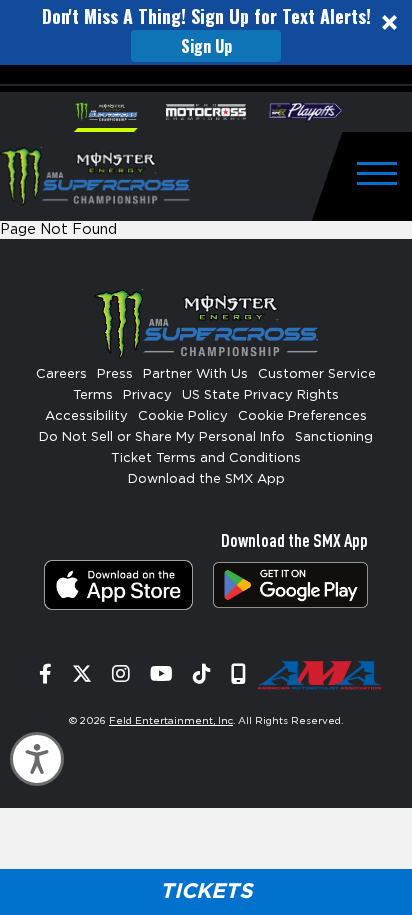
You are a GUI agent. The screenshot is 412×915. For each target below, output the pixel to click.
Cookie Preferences (302, 416)
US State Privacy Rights (260, 395)
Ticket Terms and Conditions (206, 458)
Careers (61, 374)
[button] (206, 32)
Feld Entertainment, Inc (171, 721)
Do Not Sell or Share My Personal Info (162, 437)
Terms (93, 395)
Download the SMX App (206, 479)
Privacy (147, 395)
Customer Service (317, 374)
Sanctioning (334, 437)
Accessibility (86, 416)
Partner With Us (195, 374)
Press (115, 374)
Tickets (206, 891)
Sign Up (206, 46)
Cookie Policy (183, 416)
